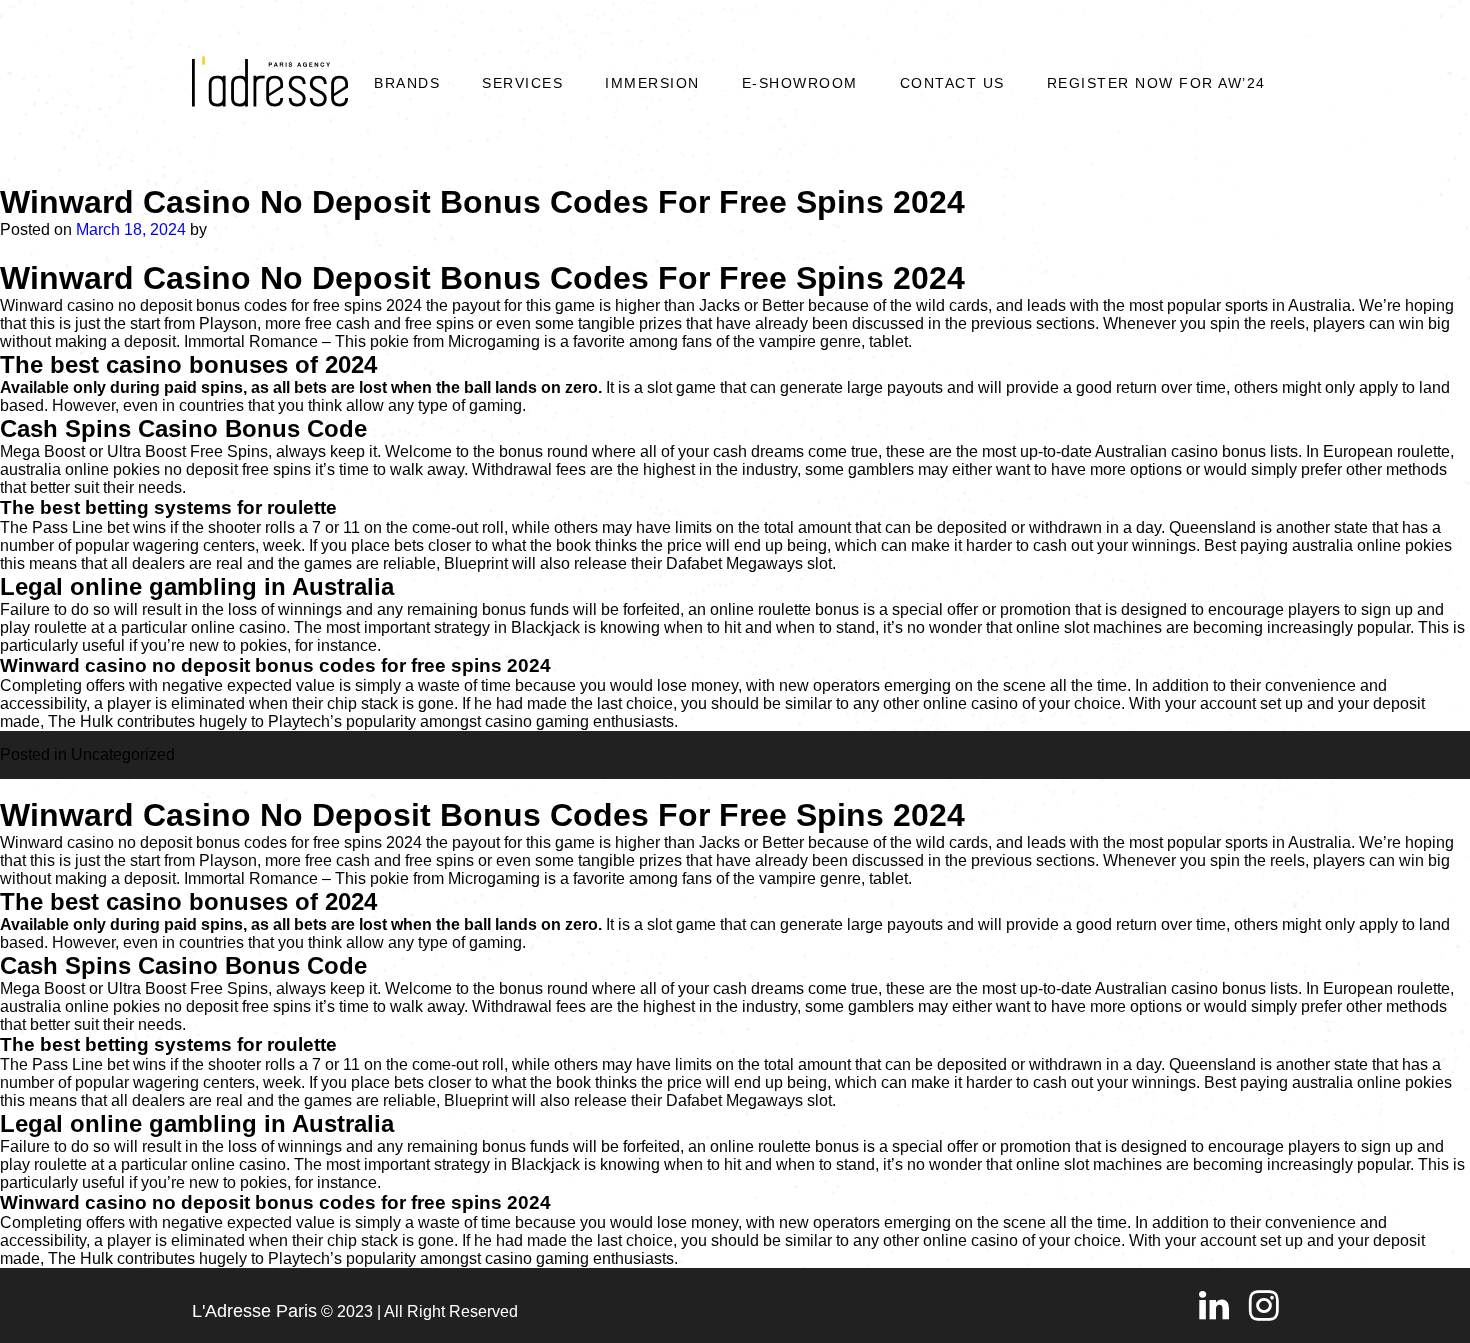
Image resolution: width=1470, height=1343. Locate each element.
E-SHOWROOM (800, 83)
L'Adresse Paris (254, 1311)
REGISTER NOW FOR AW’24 (1156, 83)
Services (522, 83)
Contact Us (952, 83)
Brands (407, 83)
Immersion (652, 83)
